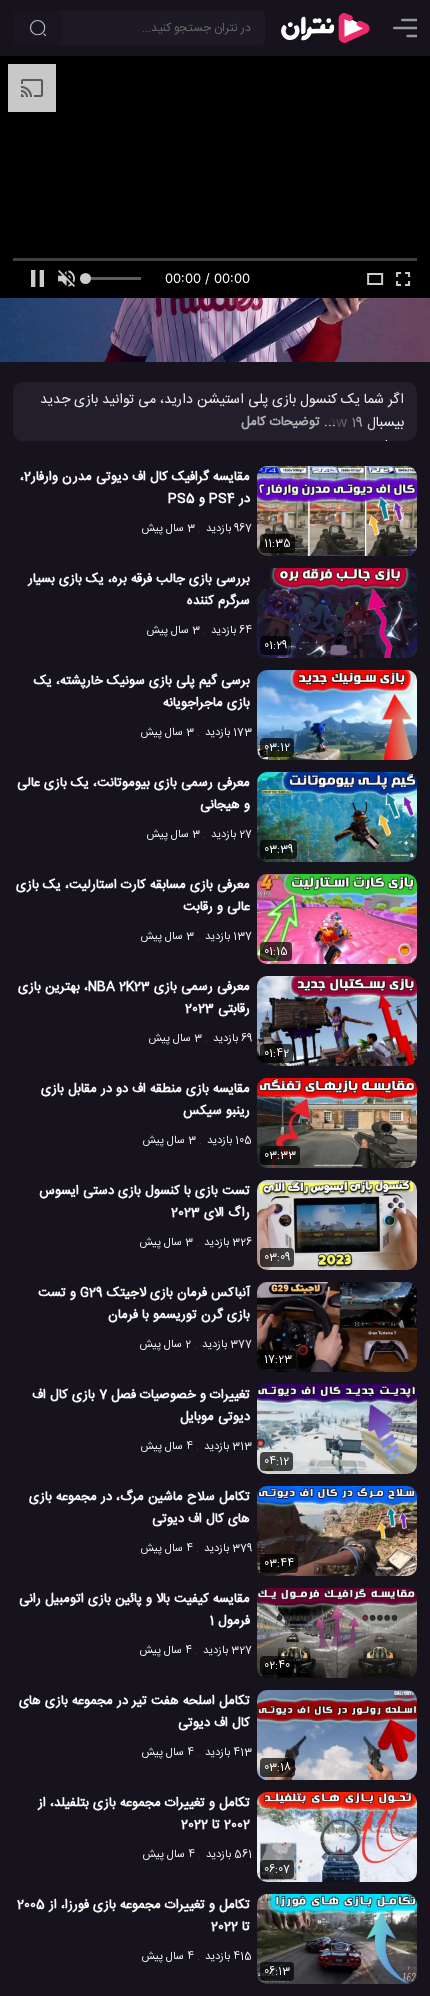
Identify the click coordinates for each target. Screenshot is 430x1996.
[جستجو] (38, 28)
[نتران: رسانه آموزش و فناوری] (325, 28)
